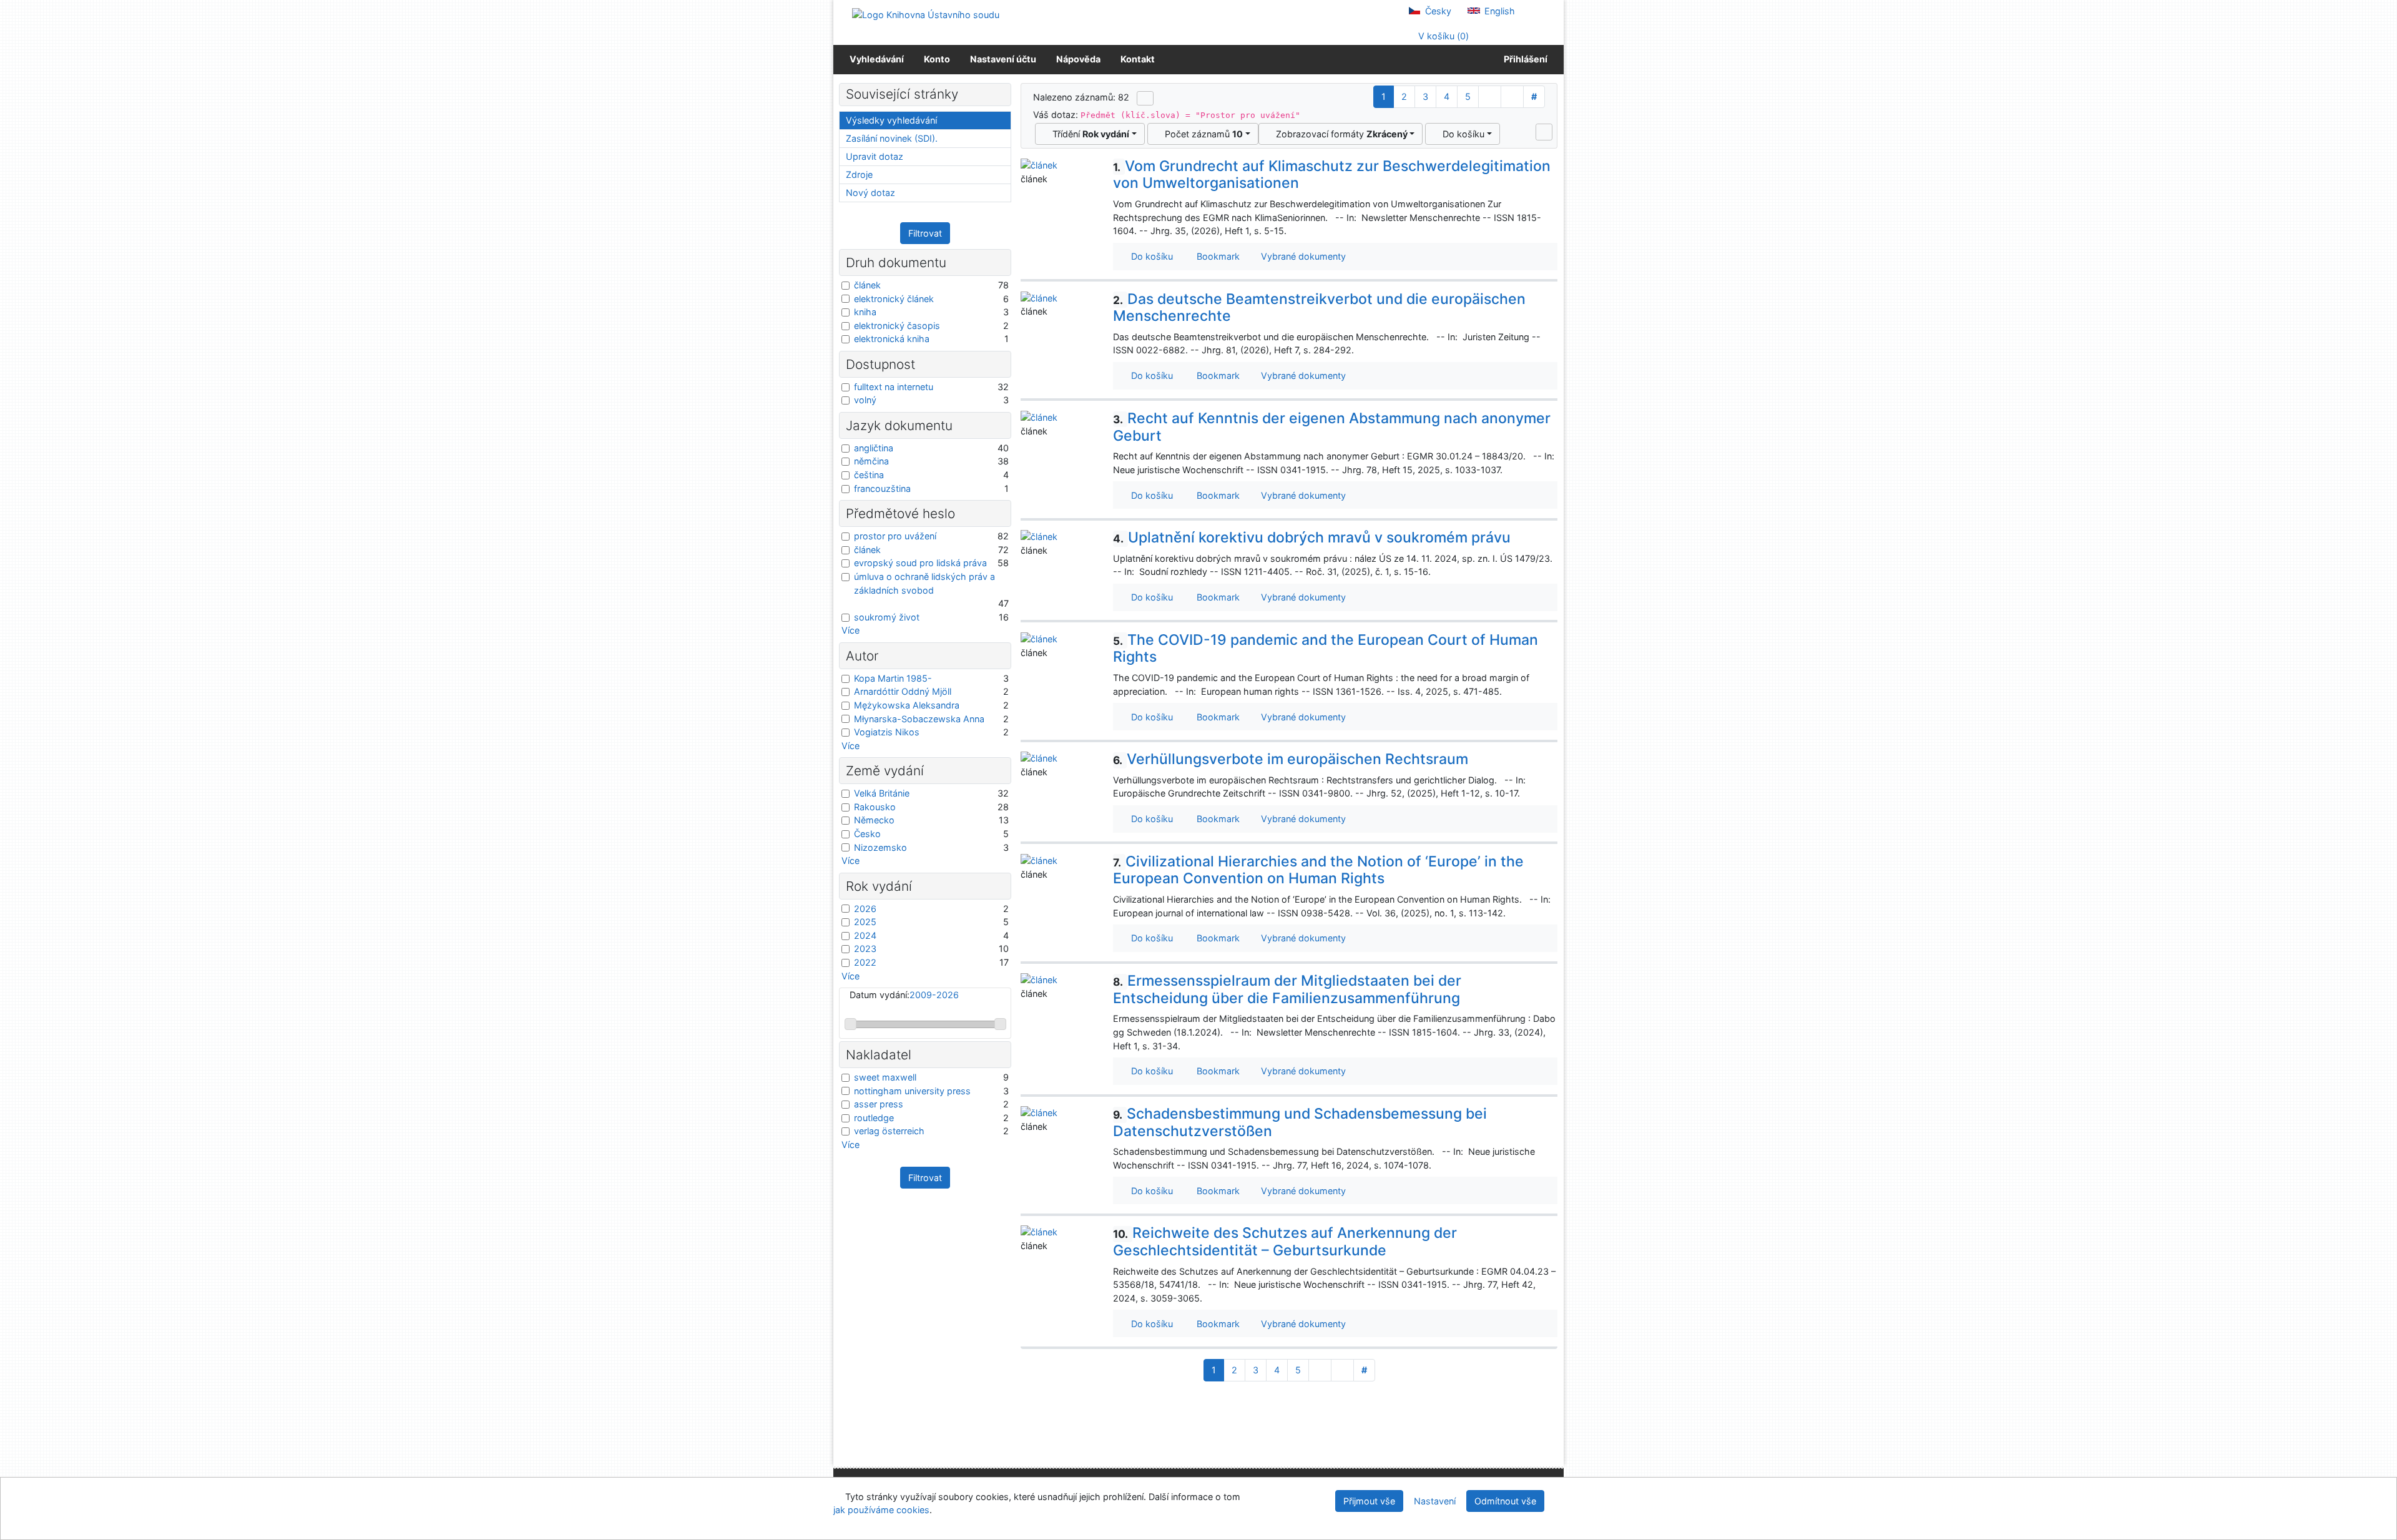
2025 (865, 922)
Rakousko (875, 807)
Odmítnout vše (1505, 1501)
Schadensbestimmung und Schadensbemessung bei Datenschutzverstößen (1300, 1122)
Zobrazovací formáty (1339, 134)
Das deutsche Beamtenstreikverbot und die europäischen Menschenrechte (1319, 308)
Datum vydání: (904, 995)
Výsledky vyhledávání (891, 120)
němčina (871, 461)
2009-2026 (934, 995)
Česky (1437, 11)
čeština (869, 475)
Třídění (1088, 134)
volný (865, 400)
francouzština (882, 488)
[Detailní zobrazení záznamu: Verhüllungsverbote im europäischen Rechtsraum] (1039, 758)
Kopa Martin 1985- (893, 678)
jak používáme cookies (881, 1510)
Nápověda (1078, 59)
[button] (1544, 132)
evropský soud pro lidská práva (920, 563)
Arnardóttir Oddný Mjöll (903, 691)
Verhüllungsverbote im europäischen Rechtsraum (1291, 759)
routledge (874, 1118)
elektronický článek (894, 299)
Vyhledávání (877, 59)
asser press (879, 1104)
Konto (937, 59)
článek (867, 285)
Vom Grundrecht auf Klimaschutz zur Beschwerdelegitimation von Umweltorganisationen (1332, 175)
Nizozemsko (880, 847)
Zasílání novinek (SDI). (892, 138)
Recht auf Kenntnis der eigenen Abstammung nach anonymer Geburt (1332, 427)
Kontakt (1138, 59)
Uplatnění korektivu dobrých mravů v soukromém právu (1312, 537)
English (1498, 11)
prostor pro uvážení (895, 536)
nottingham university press (912, 1091)
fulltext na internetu (894, 387)
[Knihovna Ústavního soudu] (926, 14)
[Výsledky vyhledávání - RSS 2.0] (1145, 98)
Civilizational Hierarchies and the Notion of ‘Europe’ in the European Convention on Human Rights (1318, 870)
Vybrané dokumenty (1302, 256)
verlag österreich (889, 1131)
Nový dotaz (870, 193)
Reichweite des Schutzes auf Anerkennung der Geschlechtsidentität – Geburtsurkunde (1285, 1242)
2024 (865, 935)
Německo (874, 820)
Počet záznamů (1201, 134)
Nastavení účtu (1003, 59)
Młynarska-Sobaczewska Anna (919, 719)
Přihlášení (1524, 59)
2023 (865, 949)
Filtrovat (925, 233)
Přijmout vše (1369, 1501)
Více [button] (850, 630)
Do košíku (1461, 134)
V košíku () (1442, 36)
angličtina (874, 448)
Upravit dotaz (875, 156)
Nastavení (1435, 1501)
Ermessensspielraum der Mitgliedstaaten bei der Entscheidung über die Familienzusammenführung (1287, 989)
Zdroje (859, 174)
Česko (867, 834)
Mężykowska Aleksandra (907, 705)
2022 (865, 962)
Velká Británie (882, 793)
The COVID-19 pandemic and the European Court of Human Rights (1326, 649)
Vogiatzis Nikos (887, 732)
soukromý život (887, 617)
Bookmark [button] (1216, 256)
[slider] (850, 1024)
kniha (865, 312)
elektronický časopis (897, 326)
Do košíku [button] (1149, 256)
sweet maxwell (885, 1077)
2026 (865, 909)
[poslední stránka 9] (1512, 97)
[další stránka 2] (1490, 97)
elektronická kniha (892, 339)
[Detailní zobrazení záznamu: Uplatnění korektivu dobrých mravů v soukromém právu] (1039, 536)
